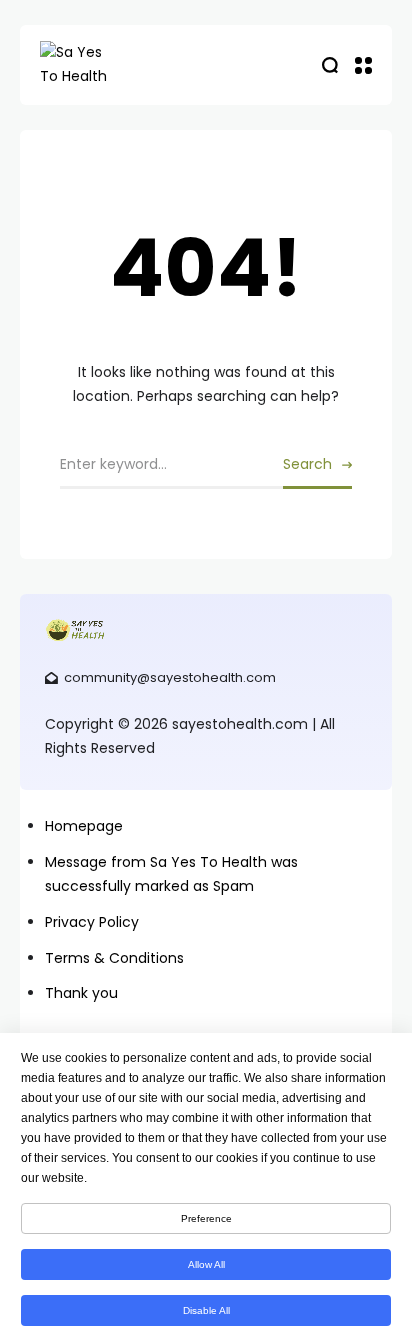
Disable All (206, 1310)
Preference (206, 1218)
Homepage (84, 826)
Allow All (206, 1264)
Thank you (81, 993)
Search (307, 464)
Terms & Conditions (114, 958)
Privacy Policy (92, 922)
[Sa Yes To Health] (140, 65)
